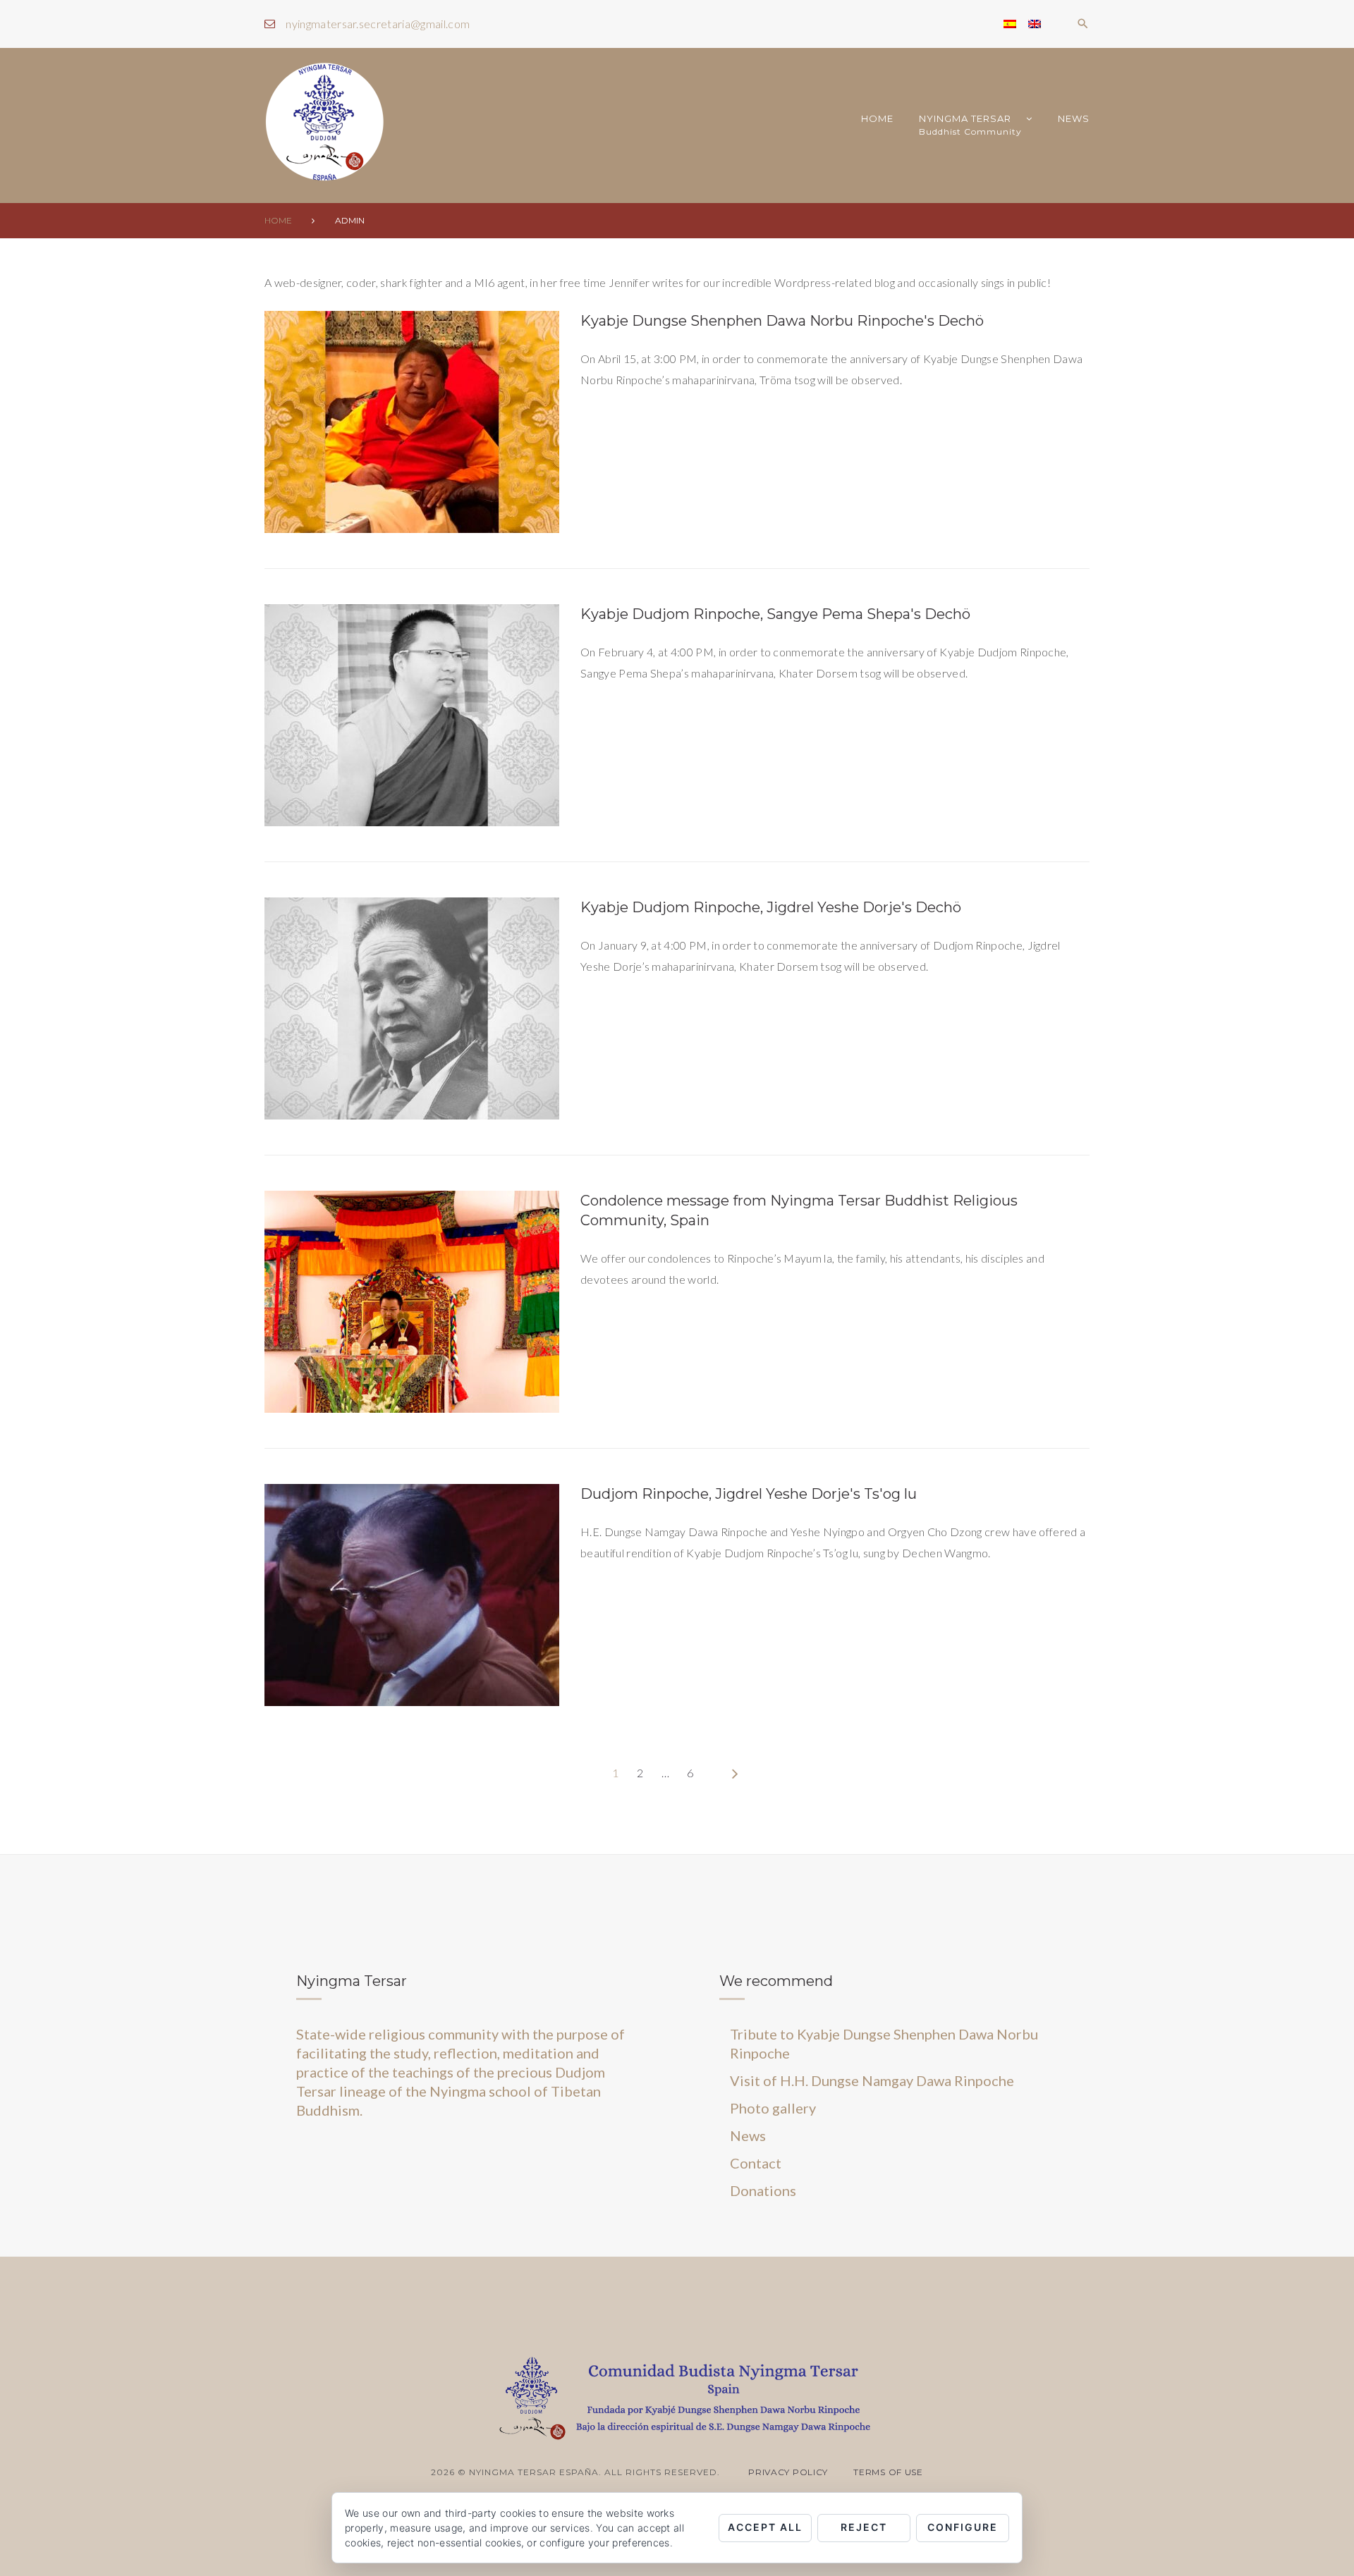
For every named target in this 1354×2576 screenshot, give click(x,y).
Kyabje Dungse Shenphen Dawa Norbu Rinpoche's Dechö (782, 321)
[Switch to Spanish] (1010, 24)
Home (278, 220)
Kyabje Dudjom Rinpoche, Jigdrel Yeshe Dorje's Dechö (771, 907)
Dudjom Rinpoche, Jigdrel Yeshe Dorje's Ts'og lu (749, 1494)
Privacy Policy (788, 2472)
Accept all (765, 2527)
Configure (963, 2527)
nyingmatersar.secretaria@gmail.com (378, 24)
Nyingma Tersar (970, 125)
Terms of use (888, 2472)
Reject (864, 2527)
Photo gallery (773, 2108)
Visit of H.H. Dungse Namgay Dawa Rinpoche (872, 2080)
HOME (877, 118)
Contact (756, 2163)
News (1074, 118)
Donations (763, 2190)
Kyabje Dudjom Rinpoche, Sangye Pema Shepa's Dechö (775, 614)
